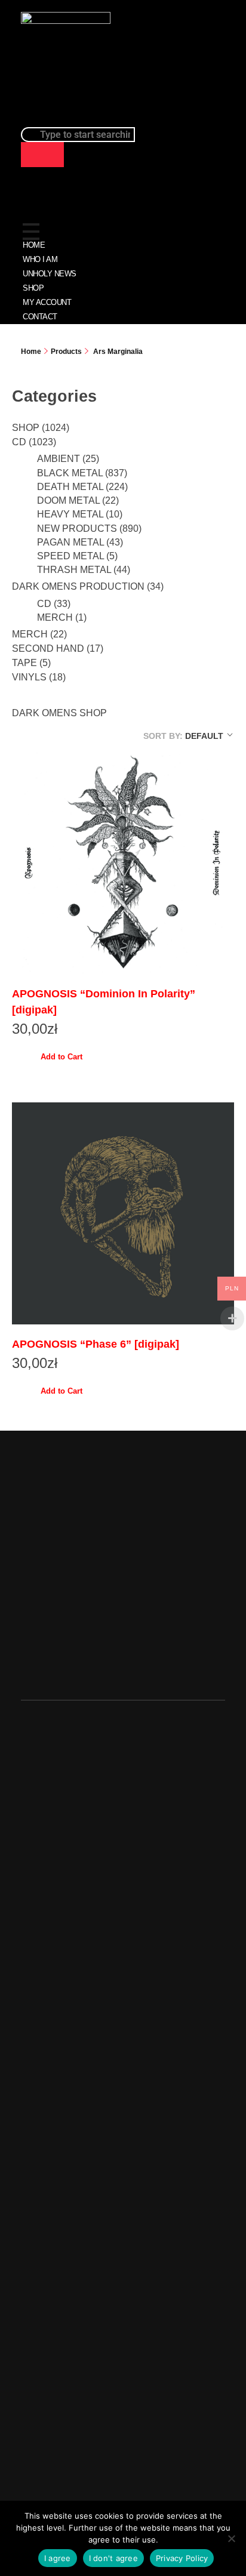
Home (31, 352)
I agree (58, 2558)
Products (66, 352)
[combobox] (78, 135)
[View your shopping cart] (218, 56)
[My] (180, 63)
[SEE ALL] (32, 211)
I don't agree (113, 2558)
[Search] (42, 155)
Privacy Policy (182, 2558)
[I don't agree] (231, 2538)
